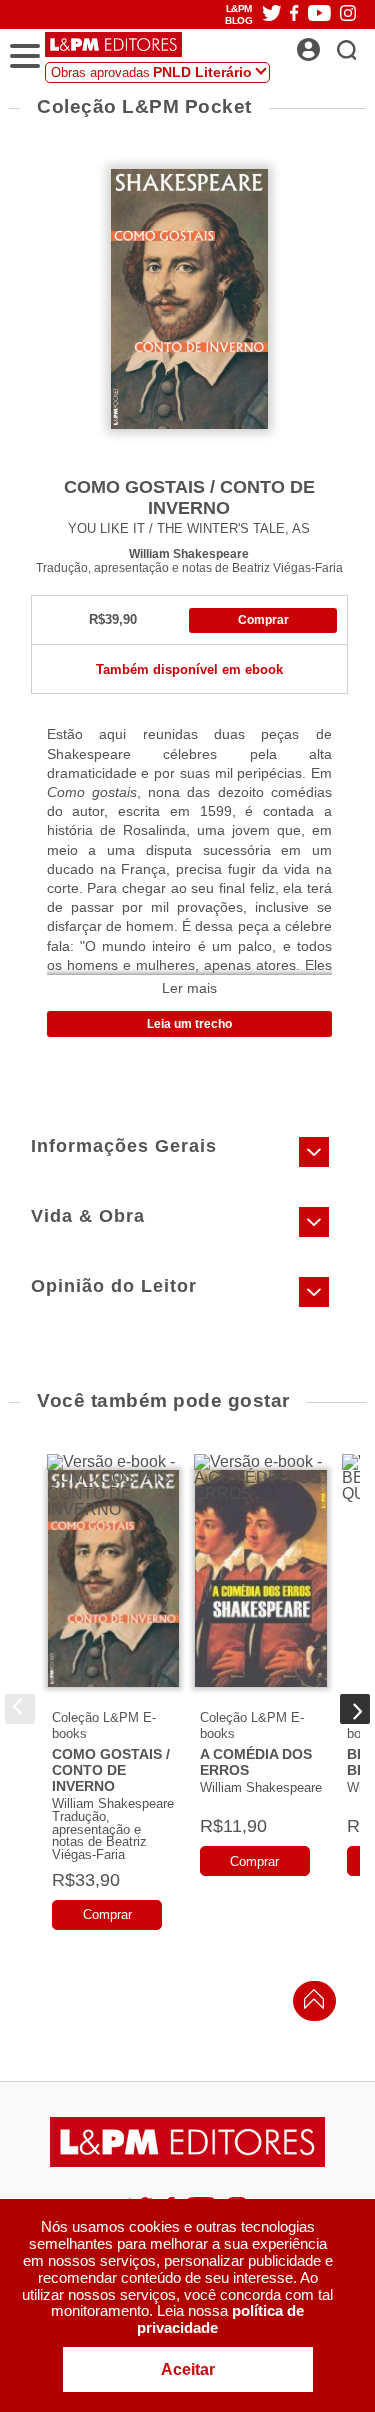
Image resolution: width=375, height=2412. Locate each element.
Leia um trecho (189, 1024)
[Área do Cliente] (330, 44)
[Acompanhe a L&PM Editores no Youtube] (319, 14)
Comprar (263, 620)
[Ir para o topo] (309, 2004)
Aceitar (188, 2369)
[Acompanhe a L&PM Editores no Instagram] (348, 14)
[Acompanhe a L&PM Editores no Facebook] (294, 14)
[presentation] (20, 1709)
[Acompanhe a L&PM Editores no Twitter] (272, 14)
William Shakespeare (189, 553)
